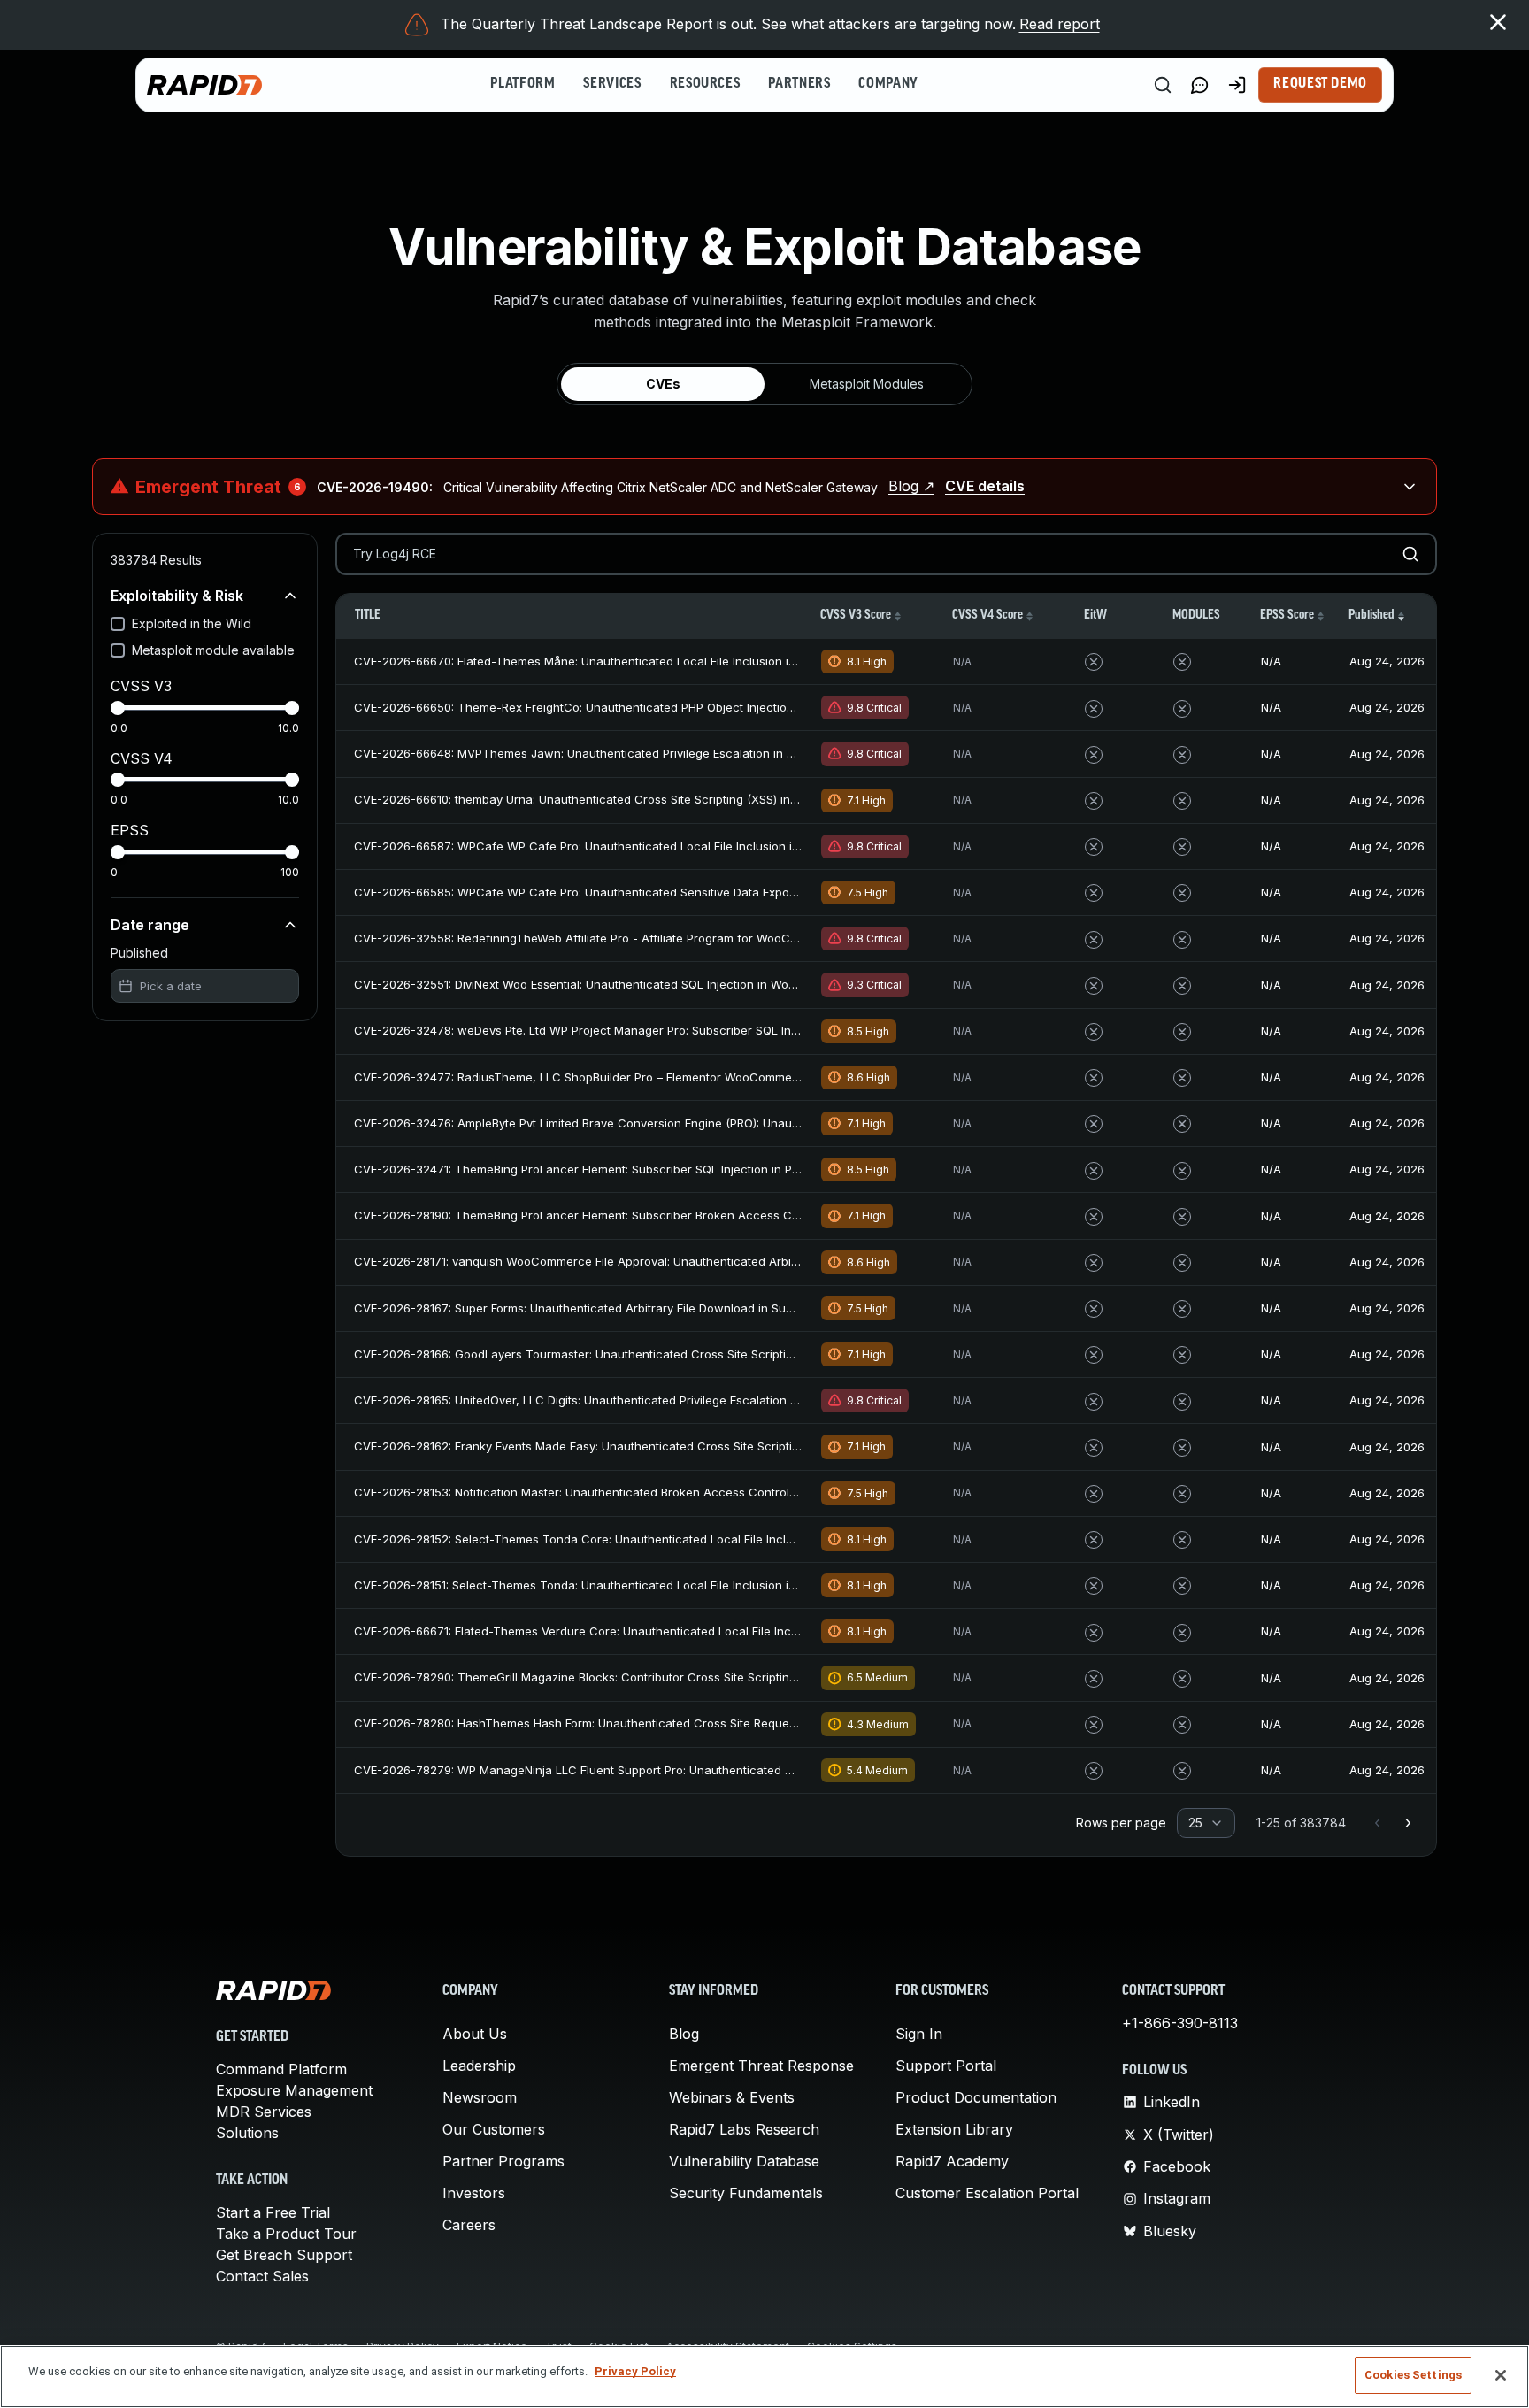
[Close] (1501, 2375)
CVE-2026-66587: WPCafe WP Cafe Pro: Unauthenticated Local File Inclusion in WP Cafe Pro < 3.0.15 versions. (663, 846)
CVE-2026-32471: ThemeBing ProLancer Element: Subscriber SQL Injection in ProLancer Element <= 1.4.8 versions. (671, 1169)
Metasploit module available (213, 650)
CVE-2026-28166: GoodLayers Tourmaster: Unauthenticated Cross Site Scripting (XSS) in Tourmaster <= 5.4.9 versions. (685, 1354)
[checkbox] (118, 624)
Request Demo (1320, 84)
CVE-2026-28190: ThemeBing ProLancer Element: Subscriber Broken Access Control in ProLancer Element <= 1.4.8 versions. (699, 1215)
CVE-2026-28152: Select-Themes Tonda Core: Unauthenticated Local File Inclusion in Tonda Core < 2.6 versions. (669, 1539)
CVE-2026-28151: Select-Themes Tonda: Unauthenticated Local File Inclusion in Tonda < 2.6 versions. (637, 1585)
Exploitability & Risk (177, 596)
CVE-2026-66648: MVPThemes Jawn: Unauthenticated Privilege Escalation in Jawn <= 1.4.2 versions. (635, 753)
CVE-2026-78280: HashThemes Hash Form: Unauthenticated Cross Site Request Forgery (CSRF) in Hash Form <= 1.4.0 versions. (707, 1723)
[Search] (1163, 85)
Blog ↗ (911, 486)
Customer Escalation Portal (987, 2193)
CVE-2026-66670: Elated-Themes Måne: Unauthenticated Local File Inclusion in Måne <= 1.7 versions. (637, 661)
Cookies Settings (1413, 2375)
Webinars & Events (732, 2097)
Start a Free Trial (273, 2212)
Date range (150, 925)
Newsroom (480, 2097)
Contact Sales (262, 2276)
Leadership (479, 2066)
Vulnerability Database (744, 2161)
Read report (1060, 24)
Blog (684, 2034)
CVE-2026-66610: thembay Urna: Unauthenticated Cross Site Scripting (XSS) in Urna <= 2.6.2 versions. (638, 799)
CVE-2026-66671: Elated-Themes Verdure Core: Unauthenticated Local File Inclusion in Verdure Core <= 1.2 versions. (680, 1631)
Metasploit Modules (867, 384)
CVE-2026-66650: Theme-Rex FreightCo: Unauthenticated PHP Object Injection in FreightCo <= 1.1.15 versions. (659, 707)
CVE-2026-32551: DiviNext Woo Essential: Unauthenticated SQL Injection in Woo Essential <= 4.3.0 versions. (652, 984)
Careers (469, 2225)
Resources (705, 84)
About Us (475, 2034)
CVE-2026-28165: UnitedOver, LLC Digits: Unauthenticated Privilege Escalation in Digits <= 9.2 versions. (640, 1400)
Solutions (247, 2133)
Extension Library (954, 2129)
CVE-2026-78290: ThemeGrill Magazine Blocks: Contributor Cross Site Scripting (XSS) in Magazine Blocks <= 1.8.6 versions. (697, 1677)
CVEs (663, 384)
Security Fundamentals (746, 2193)
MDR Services (264, 2112)
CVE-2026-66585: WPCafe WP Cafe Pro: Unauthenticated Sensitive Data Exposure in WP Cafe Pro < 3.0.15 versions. (677, 892)
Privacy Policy (635, 2371)
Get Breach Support (284, 2255)
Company (888, 84)
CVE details (985, 486)
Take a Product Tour (286, 2234)
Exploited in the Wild (192, 623)
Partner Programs (503, 2161)
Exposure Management (294, 2090)
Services (612, 84)
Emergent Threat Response (761, 2066)
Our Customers (494, 2129)
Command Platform (281, 2069)
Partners (799, 84)
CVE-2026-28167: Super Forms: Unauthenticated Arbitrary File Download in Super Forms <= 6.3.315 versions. (654, 1308)
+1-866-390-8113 (1180, 2023)
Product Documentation (976, 2097)
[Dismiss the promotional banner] (1498, 22)
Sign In (919, 2034)
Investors (474, 2193)
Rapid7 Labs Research (744, 2129)
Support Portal (946, 2066)
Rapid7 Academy (952, 2161)
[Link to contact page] (1200, 85)
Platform (522, 84)
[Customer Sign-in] (1237, 85)
